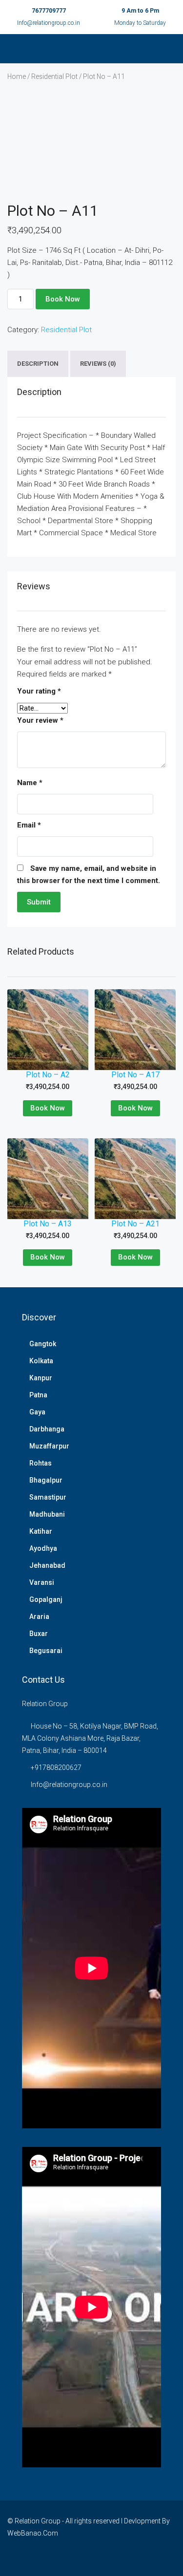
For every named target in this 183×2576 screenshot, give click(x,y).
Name (30, 783)
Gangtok (43, 1344)
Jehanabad (47, 1565)
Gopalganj (46, 1599)
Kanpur (41, 1378)
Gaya (37, 1412)
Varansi (42, 1582)
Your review (40, 720)
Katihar (41, 1531)
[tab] (38, 364)
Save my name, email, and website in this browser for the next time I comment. (89, 874)
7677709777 (49, 11)
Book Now (63, 299)
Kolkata (41, 1361)
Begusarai (46, 1651)
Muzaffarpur (49, 1446)
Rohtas (41, 1463)
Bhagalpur (46, 1480)
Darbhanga (47, 1429)
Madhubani (47, 1514)
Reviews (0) (98, 364)
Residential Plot (54, 76)
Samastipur (48, 1497)
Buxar (39, 1634)
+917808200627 (56, 1767)
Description (38, 364)
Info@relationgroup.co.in (49, 23)
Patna (38, 1395)
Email (29, 825)
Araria (39, 1617)
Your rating (39, 691)
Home (17, 76)
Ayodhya (43, 1548)
